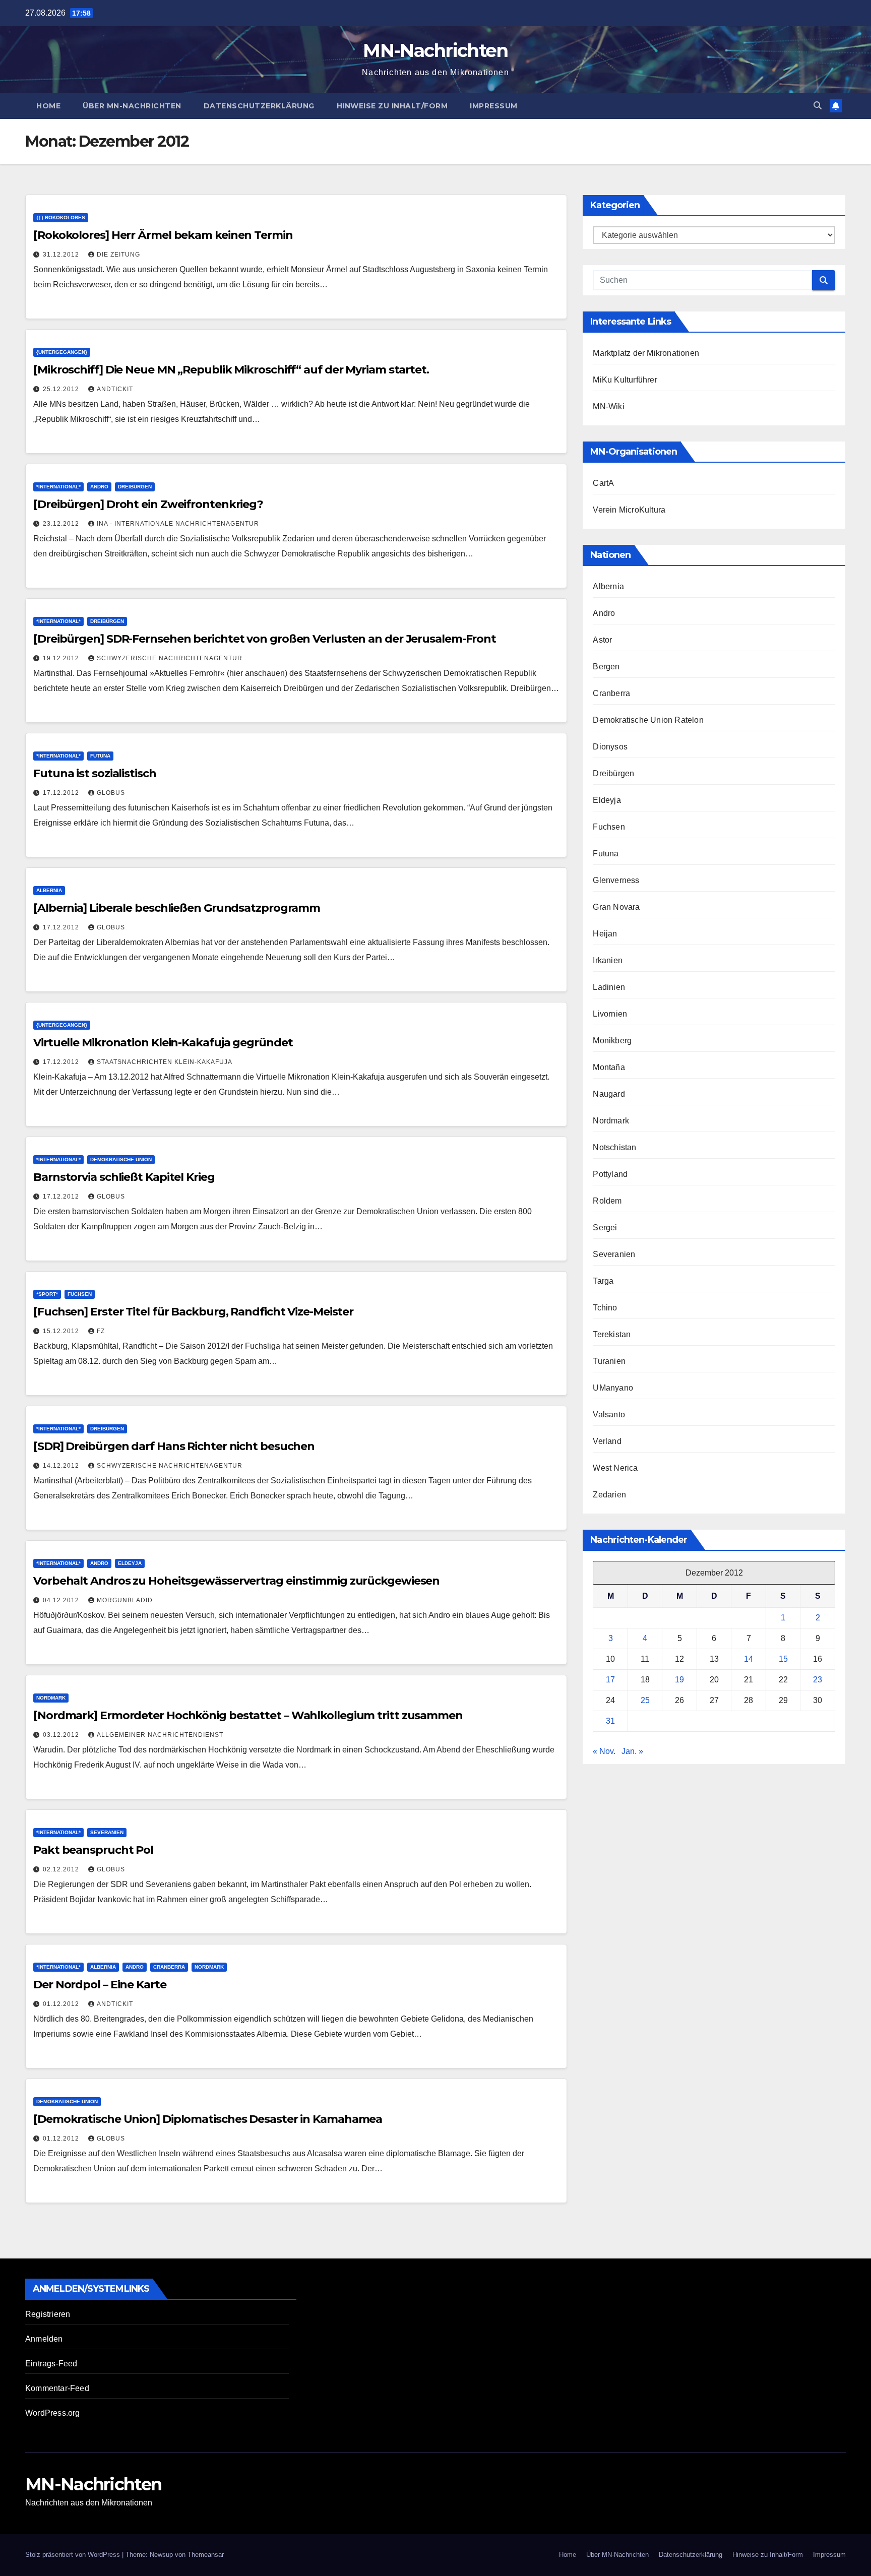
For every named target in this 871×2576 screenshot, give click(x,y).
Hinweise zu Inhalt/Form (392, 106)
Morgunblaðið (125, 1600)
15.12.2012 (62, 1331)
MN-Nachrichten (435, 50)
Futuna (100, 756)
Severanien (107, 1832)
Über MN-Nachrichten (132, 106)
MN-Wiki (608, 406)
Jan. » (632, 1751)
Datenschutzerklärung (259, 106)
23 (818, 1680)
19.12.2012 (62, 658)
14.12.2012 (62, 1466)
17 (610, 1680)
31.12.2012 (62, 255)
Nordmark (51, 1698)
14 (749, 1659)
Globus (111, 793)
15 (783, 1659)
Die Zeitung (118, 255)
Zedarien (609, 1495)
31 (610, 1721)
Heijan (605, 934)
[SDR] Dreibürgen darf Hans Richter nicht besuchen (174, 1446)
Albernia (49, 890)
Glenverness (616, 880)
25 (645, 1700)
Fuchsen (80, 1294)
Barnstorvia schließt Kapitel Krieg (124, 1177)
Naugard (609, 1094)
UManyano (613, 1388)
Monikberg (612, 1041)
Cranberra (169, 1967)
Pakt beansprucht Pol (93, 1850)
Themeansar (206, 2555)
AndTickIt (115, 389)
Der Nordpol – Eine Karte (100, 1985)
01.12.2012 (62, 2004)
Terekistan (612, 1334)
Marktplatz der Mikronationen (646, 353)
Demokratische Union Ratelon (648, 720)
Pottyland (610, 1174)
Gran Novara (616, 907)
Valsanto (609, 1415)
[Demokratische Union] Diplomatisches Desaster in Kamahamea (208, 2119)
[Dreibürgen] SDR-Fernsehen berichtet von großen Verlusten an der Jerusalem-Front (265, 639)
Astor (602, 640)
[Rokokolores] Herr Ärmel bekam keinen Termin (163, 235)
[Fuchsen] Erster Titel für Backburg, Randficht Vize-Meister (193, 1312)
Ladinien (609, 987)
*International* (58, 487)
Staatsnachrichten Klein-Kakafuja (165, 1062)
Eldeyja (130, 1563)
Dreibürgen (135, 487)
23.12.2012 (62, 524)
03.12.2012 (62, 1735)
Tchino (605, 1308)
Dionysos (610, 747)
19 (679, 1680)
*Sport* (47, 1294)
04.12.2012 (62, 1600)
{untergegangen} (62, 352)
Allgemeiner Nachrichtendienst (160, 1735)
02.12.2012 (62, 1869)
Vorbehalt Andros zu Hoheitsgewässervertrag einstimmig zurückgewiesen (236, 1581)
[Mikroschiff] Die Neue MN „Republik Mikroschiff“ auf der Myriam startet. (231, 370)
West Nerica (615, 1468)
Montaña (609, 1067)
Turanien (609, 1361)
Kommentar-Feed (57, 2388)
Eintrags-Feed (51, 2364)
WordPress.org (53, 2413)
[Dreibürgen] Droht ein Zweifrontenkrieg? (148, 504)
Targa (603, 1281)
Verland (607, 1441)
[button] (818, 106)
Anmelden (44, 2339)
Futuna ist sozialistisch (95, 773)
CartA (603, 483)
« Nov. (604, 1751)
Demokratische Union (121, 1159)
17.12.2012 (62, 793)
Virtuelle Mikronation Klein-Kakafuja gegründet (163, 1043)
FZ (101, 1331)
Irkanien (608, 960)
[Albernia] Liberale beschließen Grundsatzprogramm (177, 908)
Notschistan (614, 1147)
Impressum (494, 106)
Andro (99, 487)
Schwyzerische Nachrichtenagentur (170, 658)
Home (48, 106)
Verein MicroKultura (629, 510)
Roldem (607, 1201)
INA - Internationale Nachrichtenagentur (178, 524)
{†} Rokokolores (61, 217)
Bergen (606, 667)
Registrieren (48, 2314)
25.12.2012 (62, 389)
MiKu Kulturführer (625, 380)
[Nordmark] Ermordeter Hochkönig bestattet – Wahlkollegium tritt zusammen (248, 1715)
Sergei (605, 1228)
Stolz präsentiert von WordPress (74, 2555)
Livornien (610, 1014)
